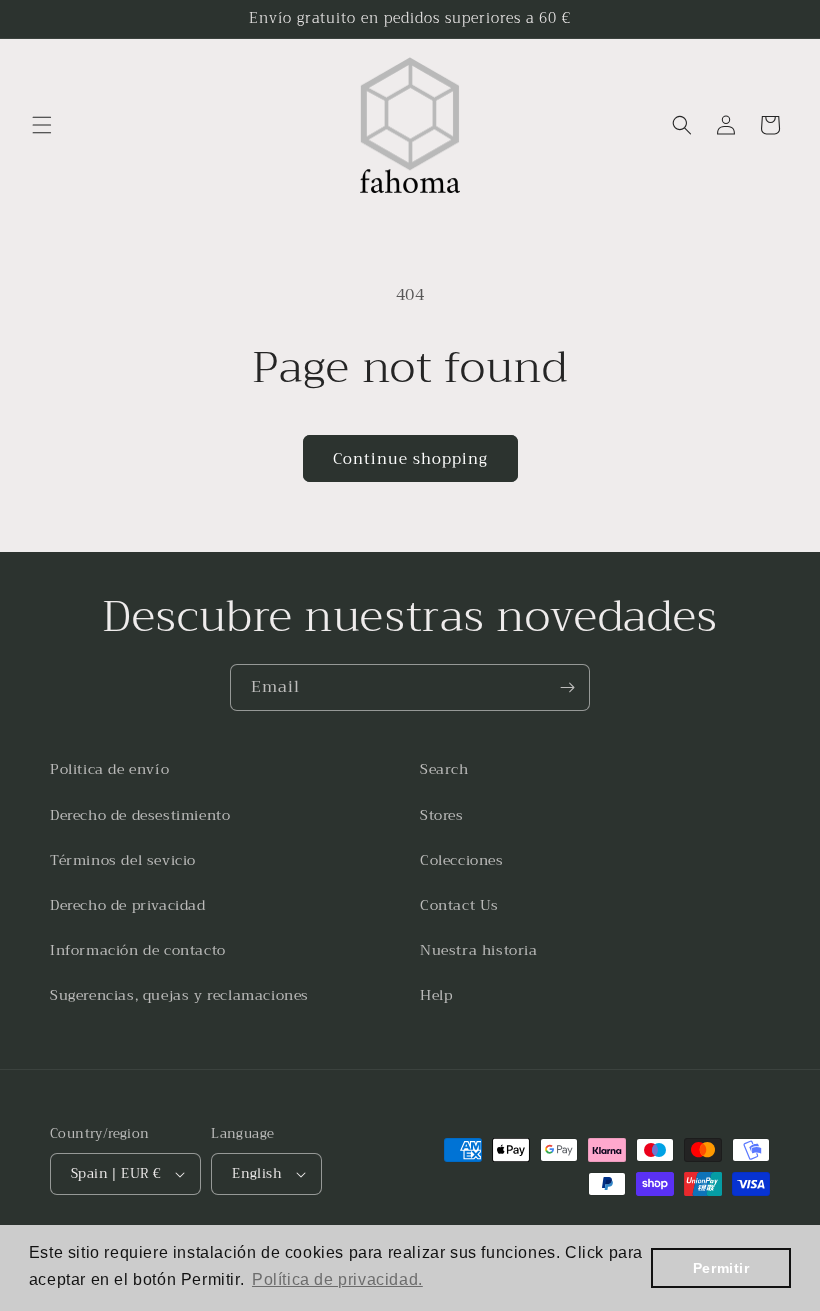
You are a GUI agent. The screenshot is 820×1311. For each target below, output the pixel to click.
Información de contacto (138, 950)
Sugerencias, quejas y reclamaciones (179, 995)
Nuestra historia (479, 950)
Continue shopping (410, 459)
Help (436, 995)
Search (444, 769)
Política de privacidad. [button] (337, 1279)
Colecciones (462, 860)
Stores (442, 815)
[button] (42, 125)
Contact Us (459, 905)
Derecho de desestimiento (140, 815)
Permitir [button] (721, 1268)
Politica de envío (109, 769)
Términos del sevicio (123, 860)
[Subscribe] (567, 687)
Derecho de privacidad (128, 905)
